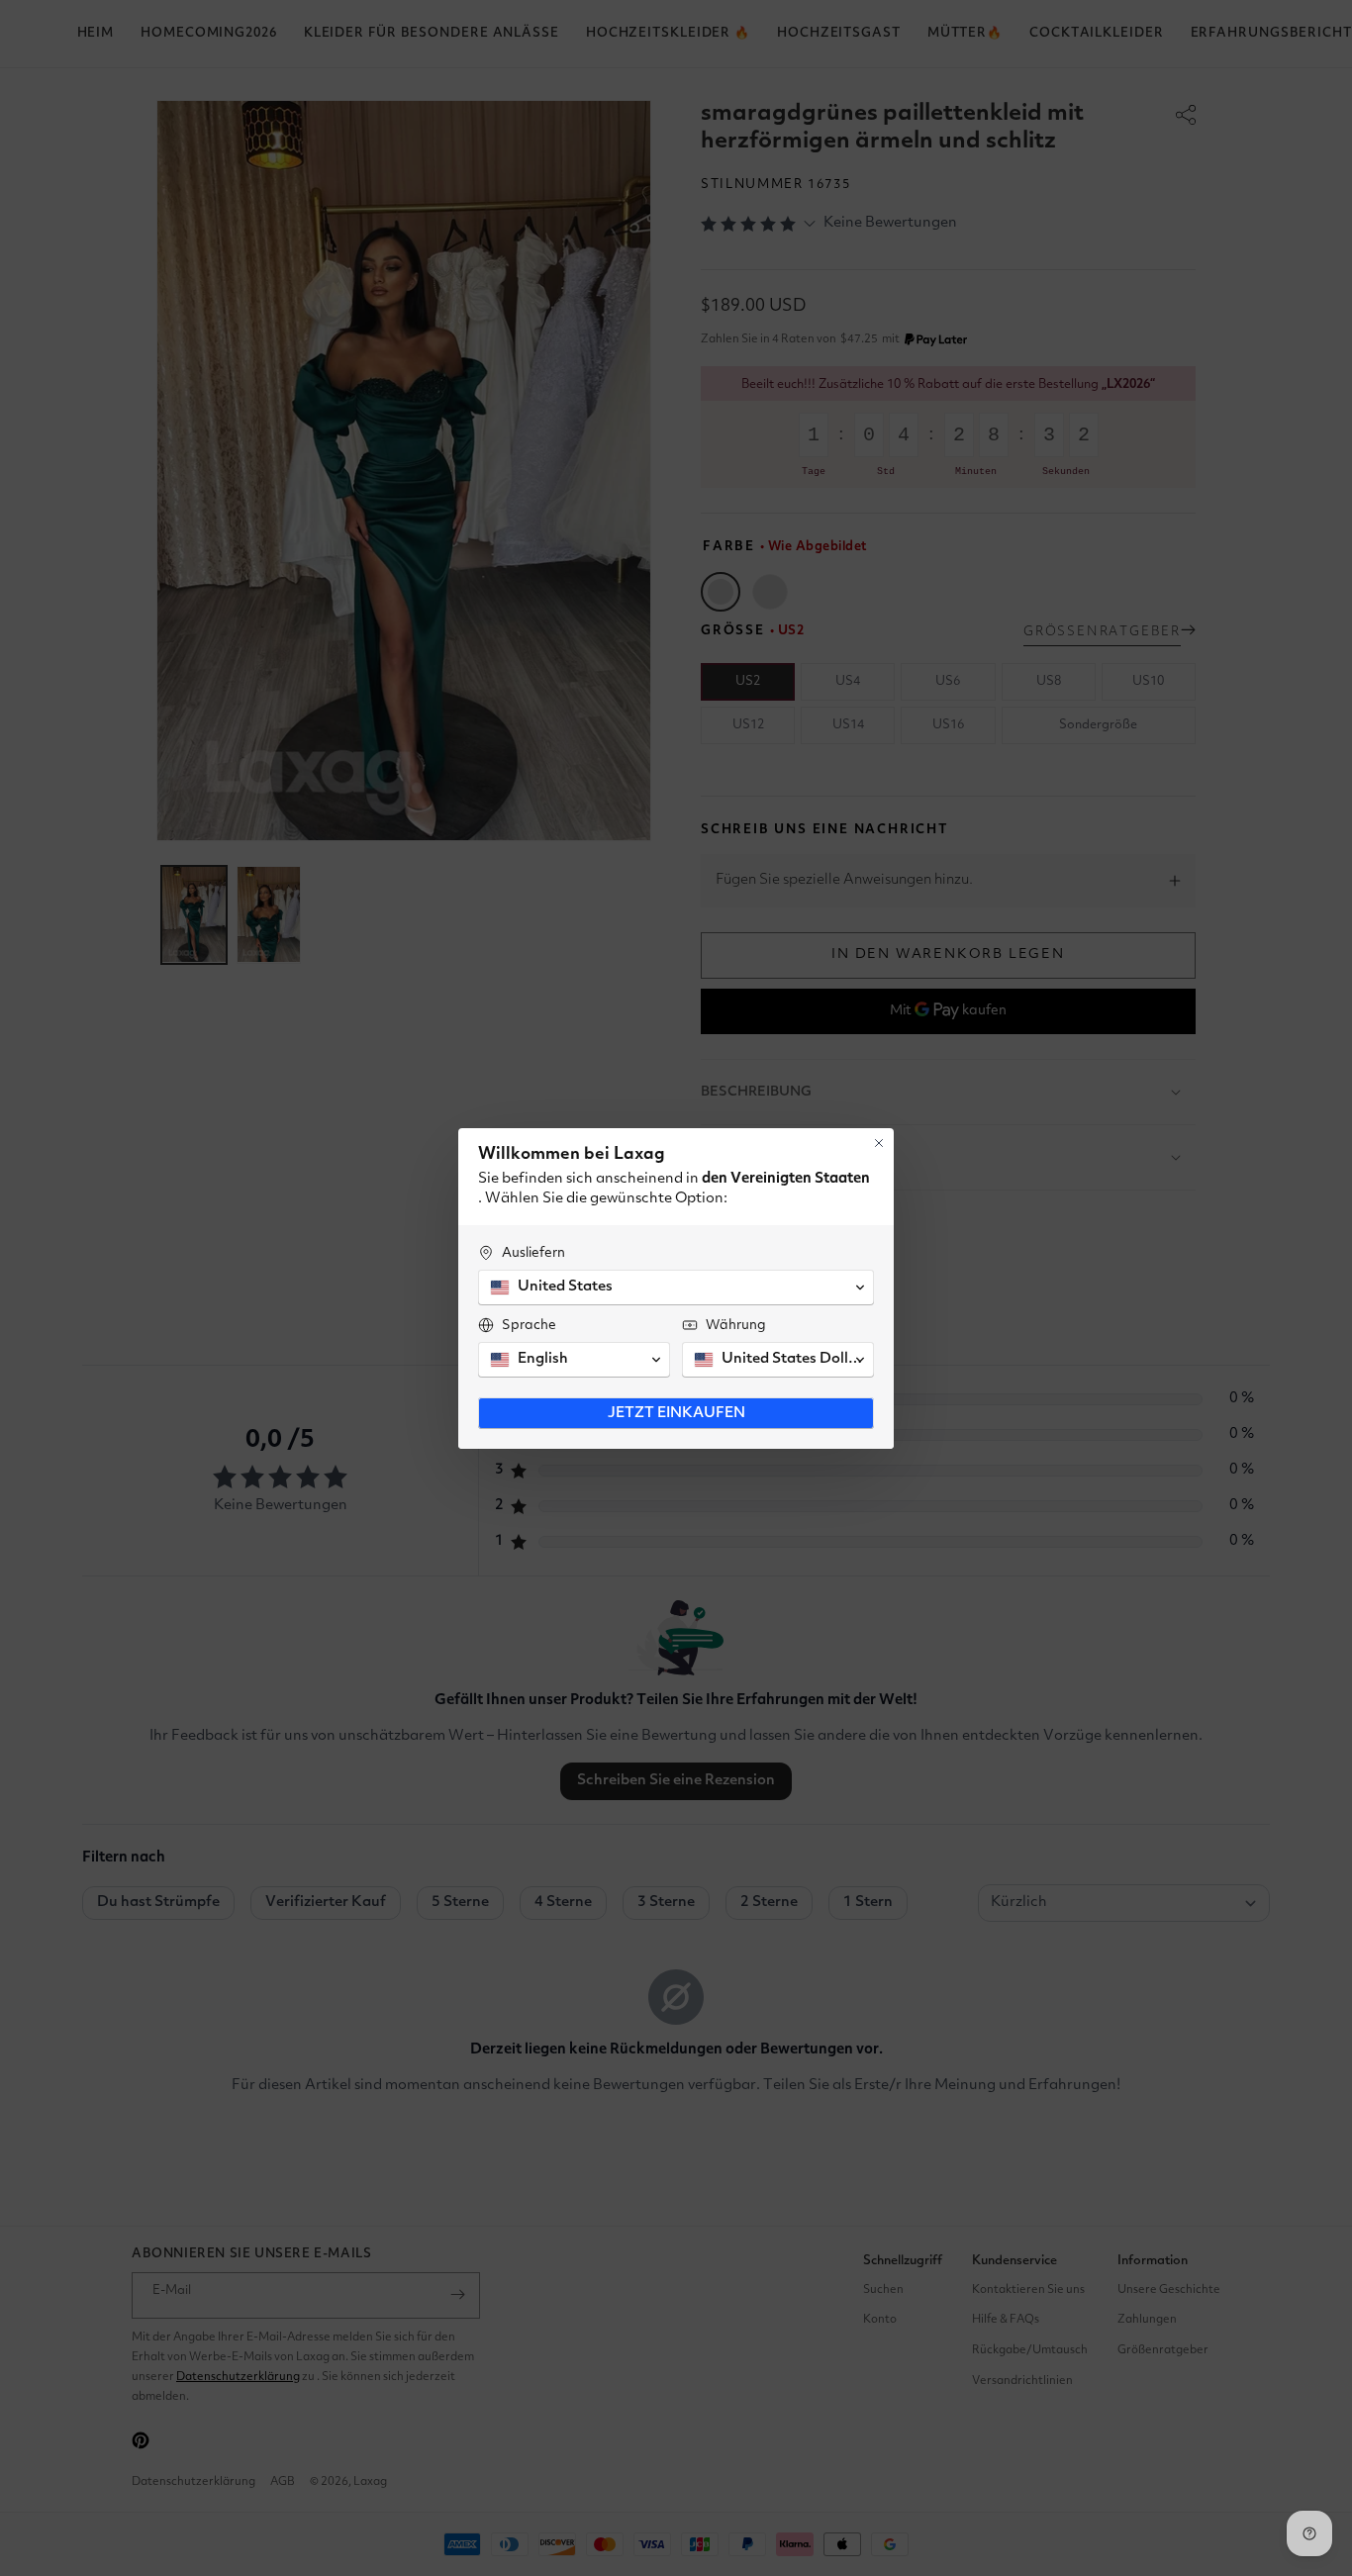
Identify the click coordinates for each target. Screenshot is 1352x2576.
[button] (676, 1288)
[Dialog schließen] (879, 1143)
